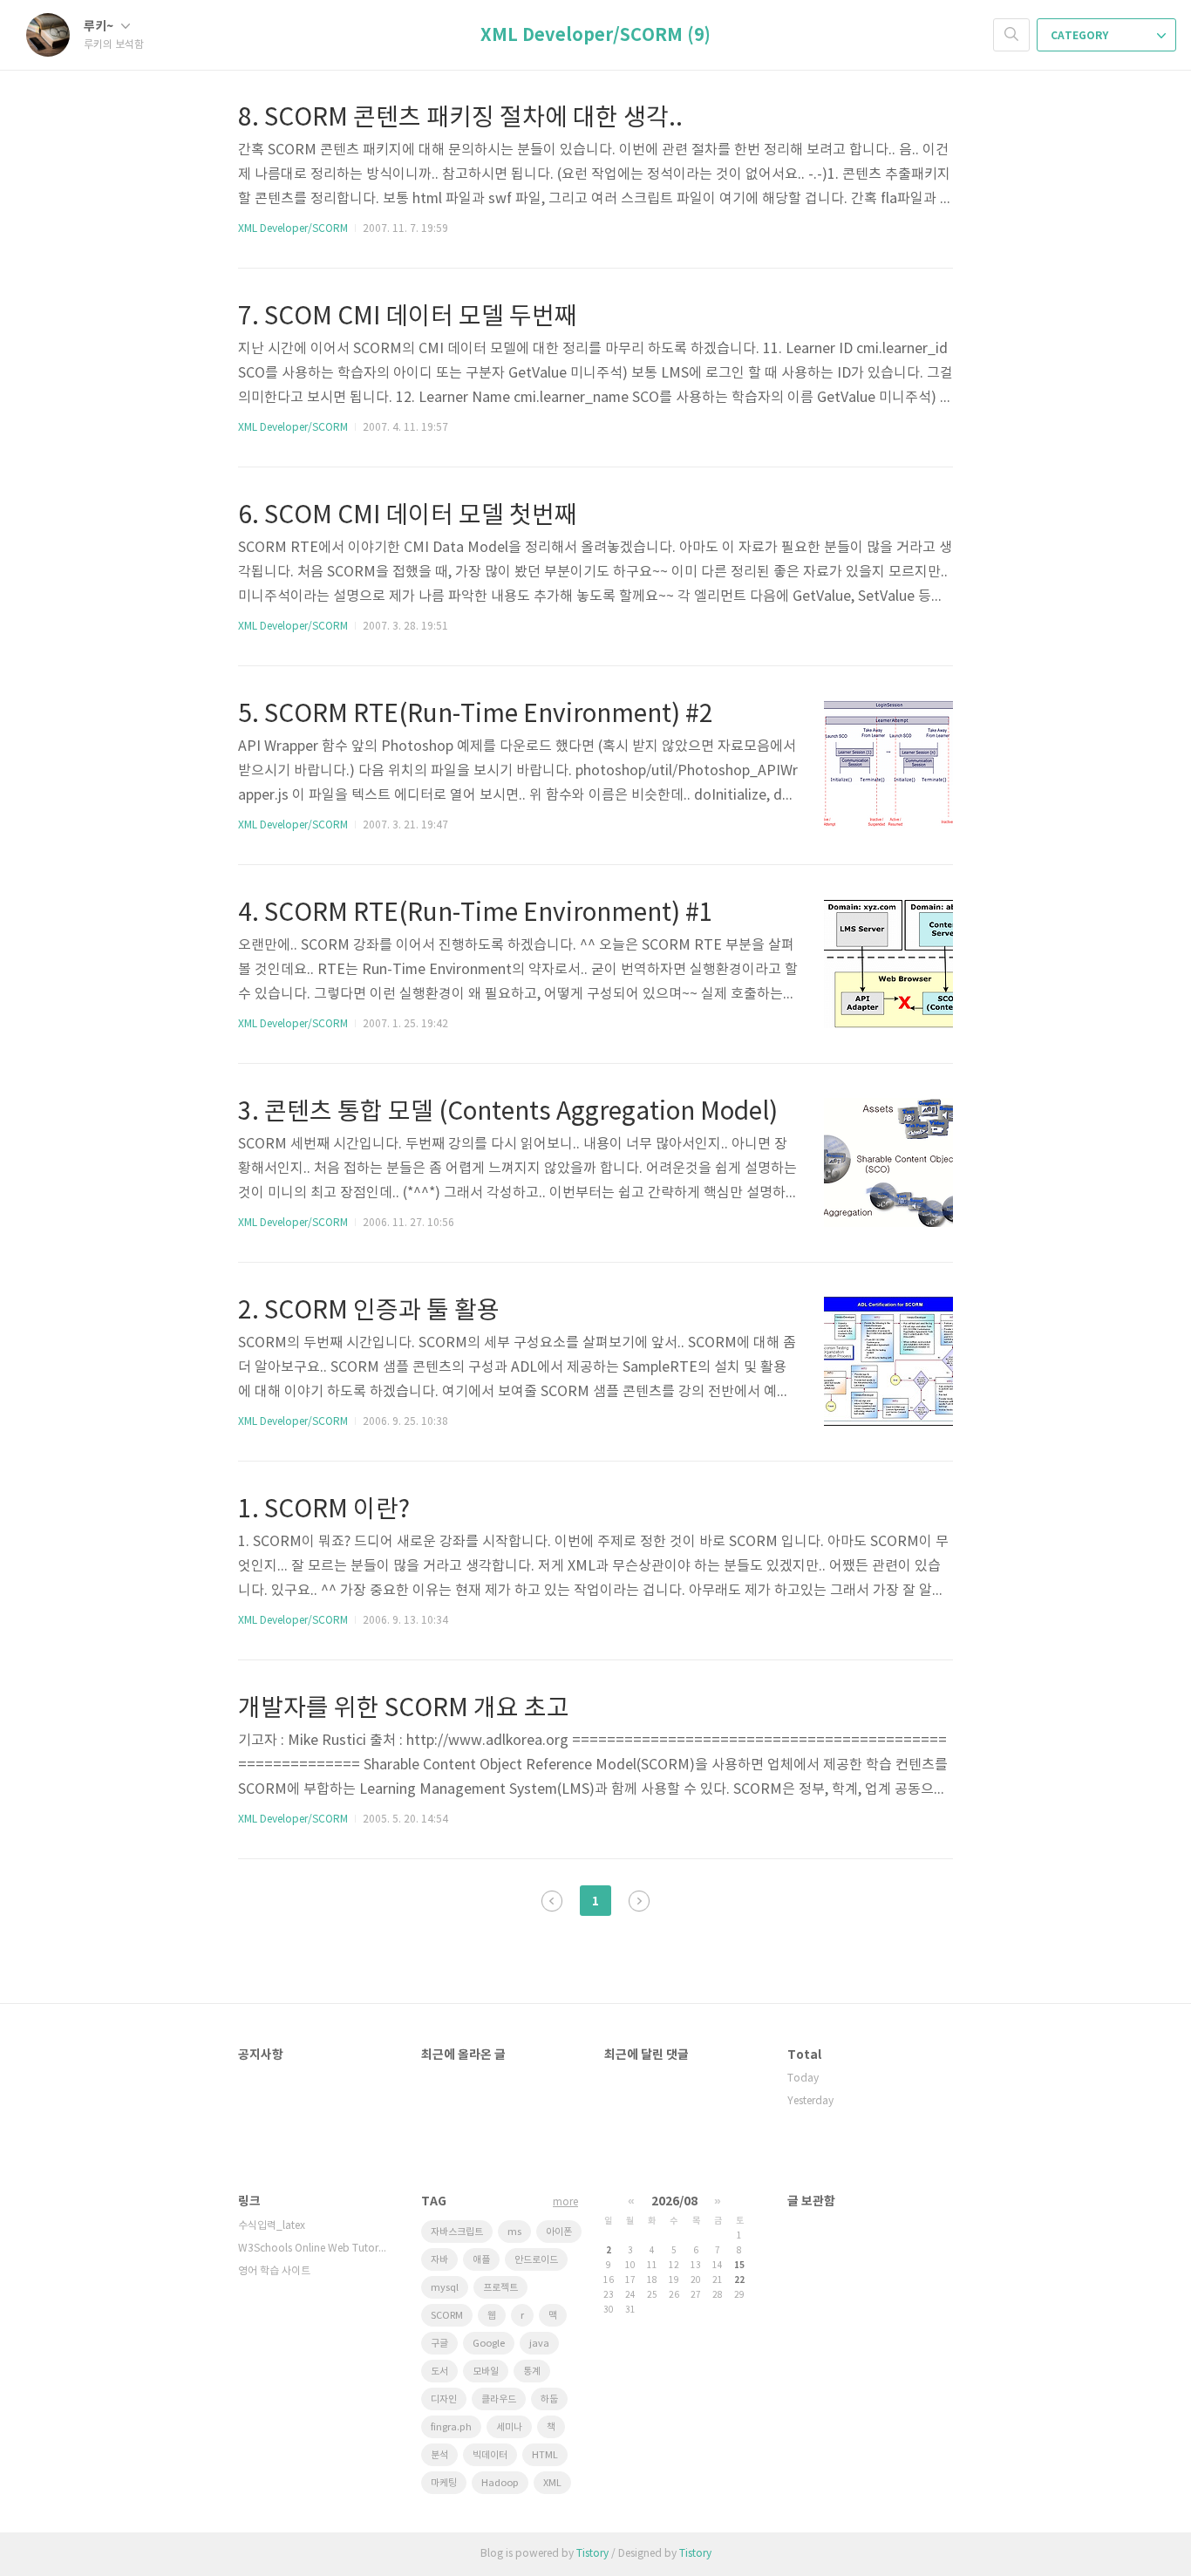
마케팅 (444, 2483)
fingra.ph (451, 2427)
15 (739, 2266)
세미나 (509, 2427)
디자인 (444, 2399)
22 (739, 2280)
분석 (439, 2455)
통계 (532, 2372)
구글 (439, 2344)
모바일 (486, 2372)
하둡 (549, 2399)
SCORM (447, 2316)
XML (552, 2483)
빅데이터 (490, 2455)
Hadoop (500, 2483)
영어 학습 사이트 (274, 2271)
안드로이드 (536, 2260)
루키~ (100, 27)
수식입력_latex (272, 2226)
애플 (481, 2260)
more (565, 2202)
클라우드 (499, 2399)
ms (514, 2232)
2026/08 (674, 2201)
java (539, 2344)
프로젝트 (500, 2288)
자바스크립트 (457, 2232)
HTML (545, 2455)
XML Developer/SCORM (293, 229)
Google (489, 2344)
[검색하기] (1011, 35)
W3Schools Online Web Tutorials (312, 2249)
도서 (439, 2372)
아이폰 (559, 2232)
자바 (439, 2260)
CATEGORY (1081, 36)
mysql (445, 2288)
